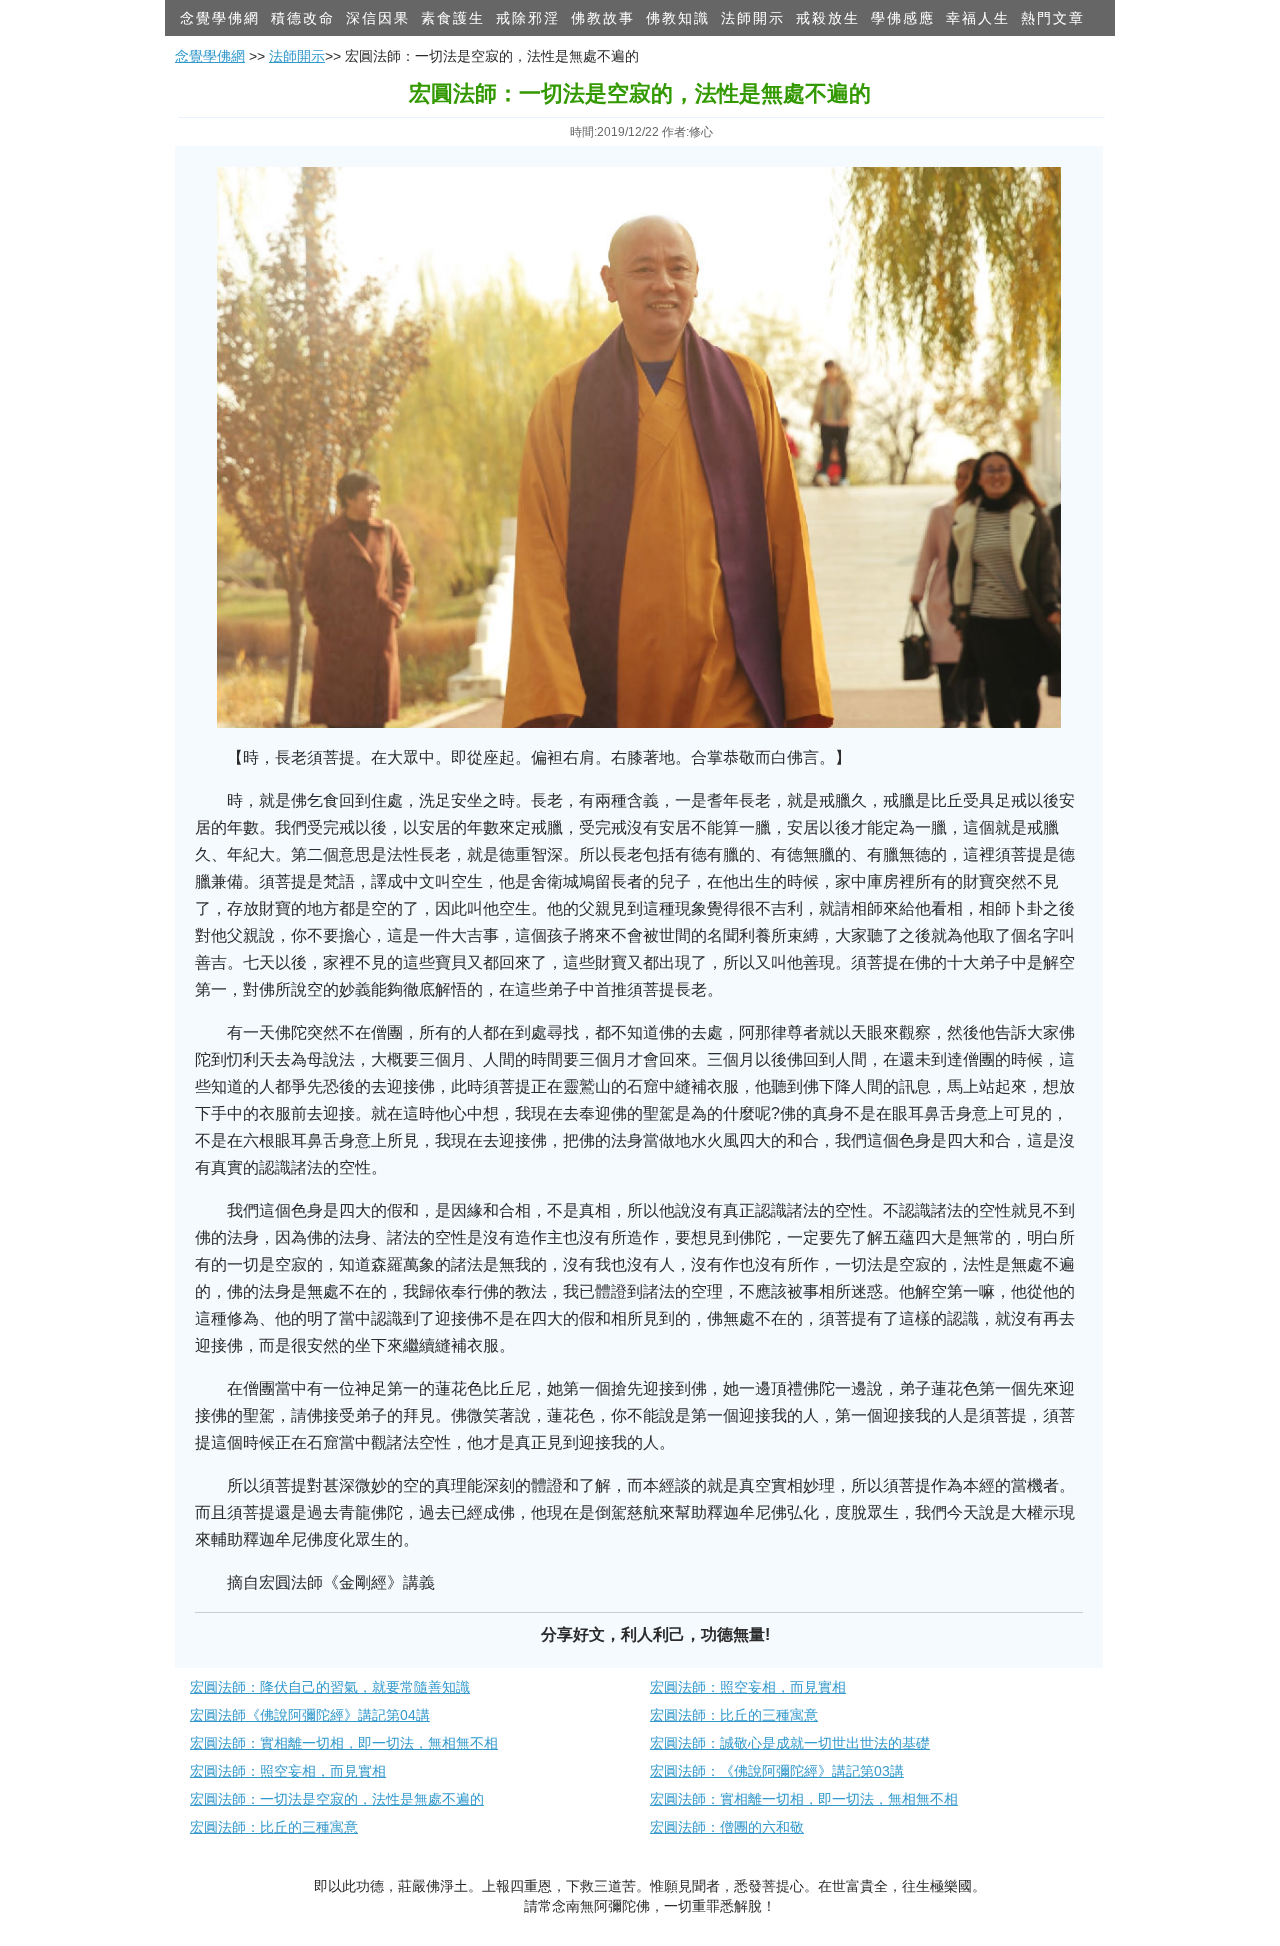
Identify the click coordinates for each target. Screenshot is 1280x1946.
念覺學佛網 (220, 18)
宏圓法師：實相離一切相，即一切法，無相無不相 (344, 1743)
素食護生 (453, 18)
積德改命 (303, 18)
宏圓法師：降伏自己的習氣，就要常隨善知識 (330, 1687)
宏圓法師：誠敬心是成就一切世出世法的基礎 (790, 1743)
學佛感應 (903, 18)
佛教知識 (678, 18)
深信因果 (378, 18)
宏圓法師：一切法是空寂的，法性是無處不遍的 (337, 1799)
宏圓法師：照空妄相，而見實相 (748, 1687)
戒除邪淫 (528, 18)
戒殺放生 (828, 18)
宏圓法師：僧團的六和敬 (727, 1827)
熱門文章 (1053, 18)
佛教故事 (603, 18)
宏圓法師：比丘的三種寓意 (734, 1715)
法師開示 (753, 18)
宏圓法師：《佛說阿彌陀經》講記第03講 (777, 1771)
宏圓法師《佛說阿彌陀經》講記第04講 (310, 1715)
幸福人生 (978, 18)
